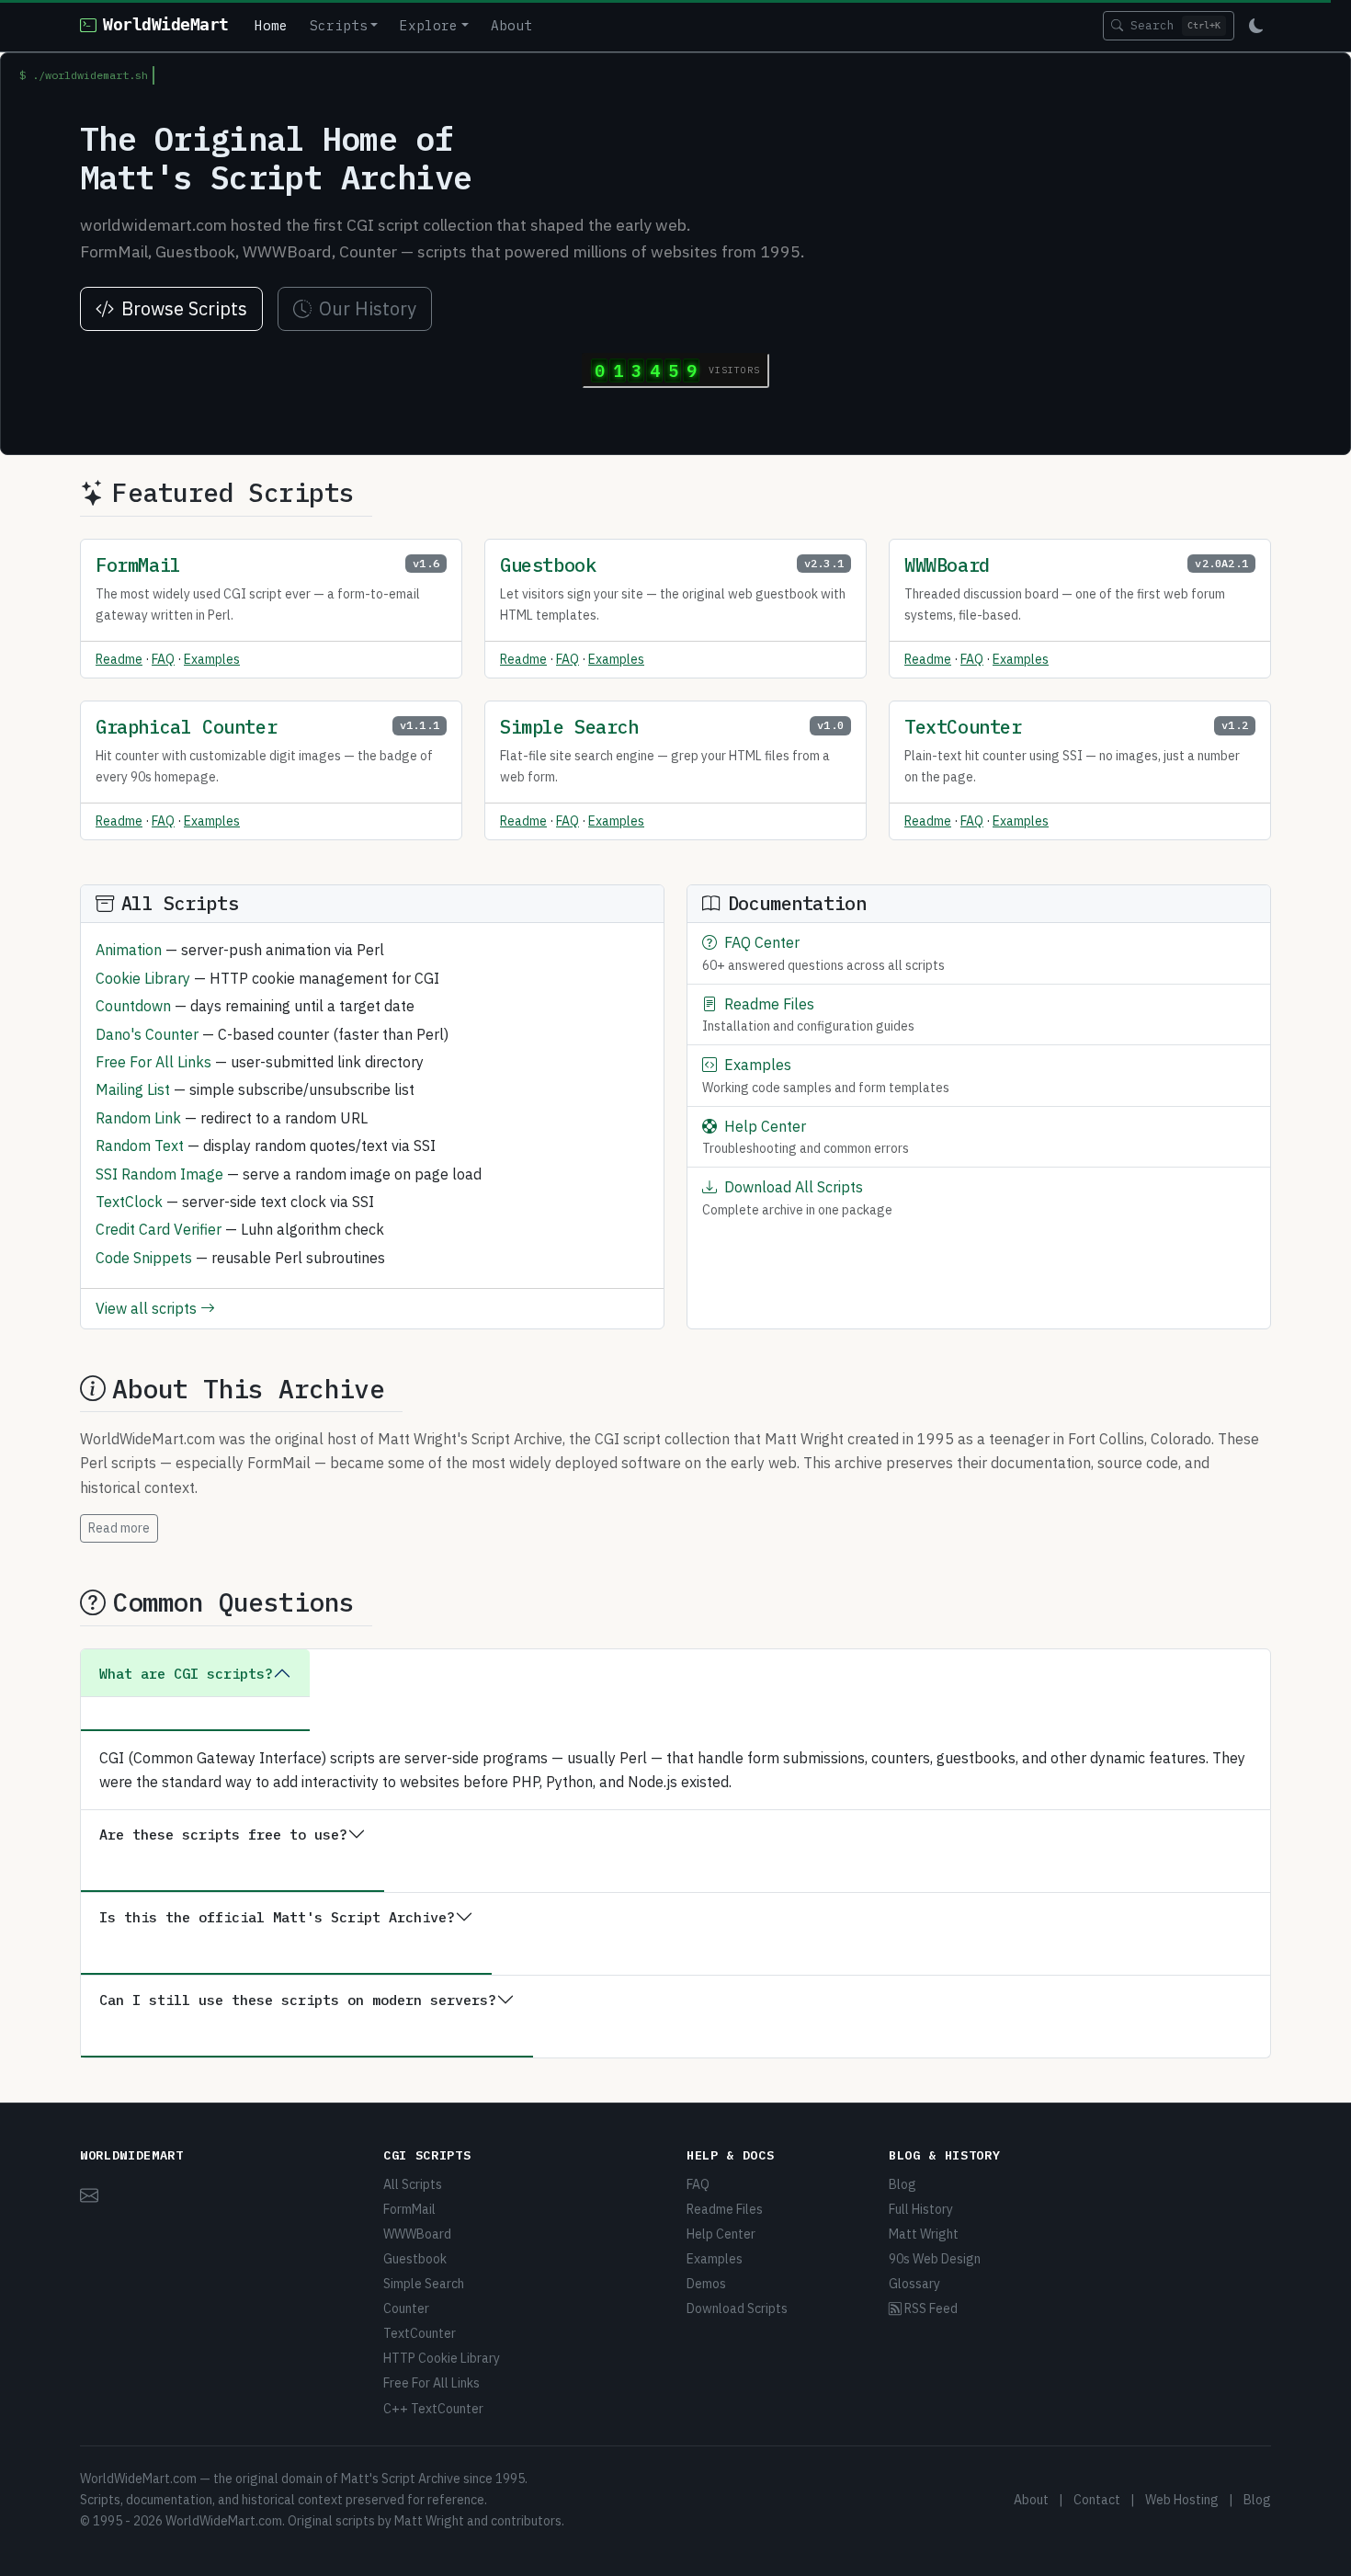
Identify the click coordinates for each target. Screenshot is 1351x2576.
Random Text (140, 1146)
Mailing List (133, 1089)
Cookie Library (143, 978)
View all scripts (148, 1308)
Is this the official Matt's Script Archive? (277, 1917)
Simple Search (569, 727)
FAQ (163, 659)
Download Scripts (737, 2308)
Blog (903, 2184)
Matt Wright (924, 2234)
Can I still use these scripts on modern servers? (298, 2000)
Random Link (138, 1118)
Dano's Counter (147, 1034)
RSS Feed (930, 2308)
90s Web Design (935, 2259)
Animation (129, 950)
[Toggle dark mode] (1256, 26)
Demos (706, 2284)
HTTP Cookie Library (442, 2358)
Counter (406, 2308)
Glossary (914, 2284)
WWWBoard (947, 565)
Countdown (133, 1006)
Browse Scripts (184, 308)
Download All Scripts (794, 1187)
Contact (1097, 2500)
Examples (212, 659)
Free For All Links (153, 1062)
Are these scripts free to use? (223, 1834)
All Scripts (413, 2184)
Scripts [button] (339, 25)
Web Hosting (1182, 2500)
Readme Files (769, 1004)
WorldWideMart (165, 25)
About (511, 25)
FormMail (138, 565)
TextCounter (963, 727)
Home (271, 25)
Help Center (765, 1126)
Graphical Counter (186, 727)
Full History (921, 2209)
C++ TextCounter (433, 2409)
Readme (119, 659)
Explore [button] (429, 25)
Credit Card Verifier (159, 1229)
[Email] (89, 2193)
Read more (119, 1528)
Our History (368, 308)
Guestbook (548, 565)
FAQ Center (762, 942)
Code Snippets (144, 1258)
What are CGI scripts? (186, 1673)
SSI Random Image (159, 1174)
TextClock (129, 1202)
